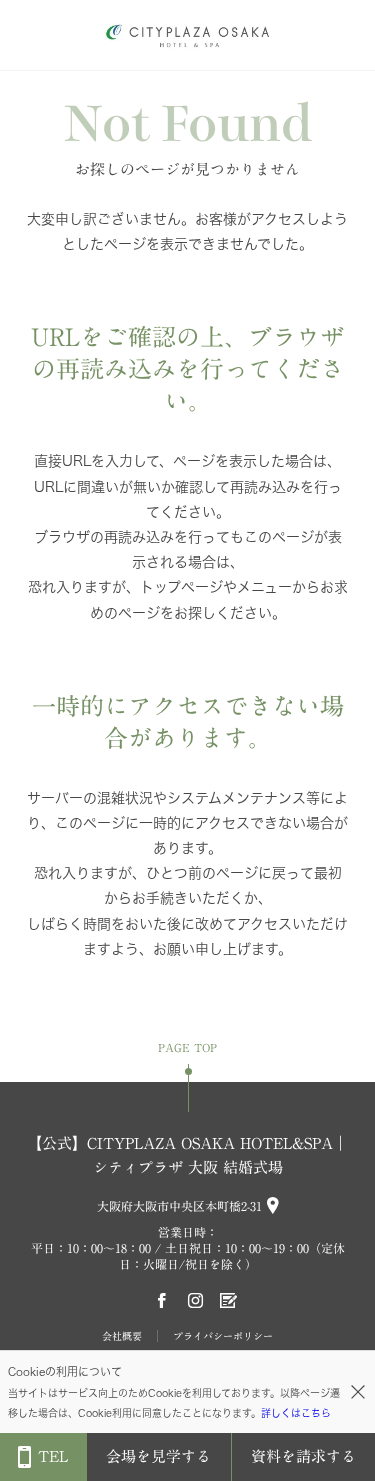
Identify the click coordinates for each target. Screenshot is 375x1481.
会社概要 (122, 1336)
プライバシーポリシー (223, 1336)
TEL (53, 1456)
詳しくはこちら (296, 1413)
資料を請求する (303, 1456)
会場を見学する (158, 1456)
